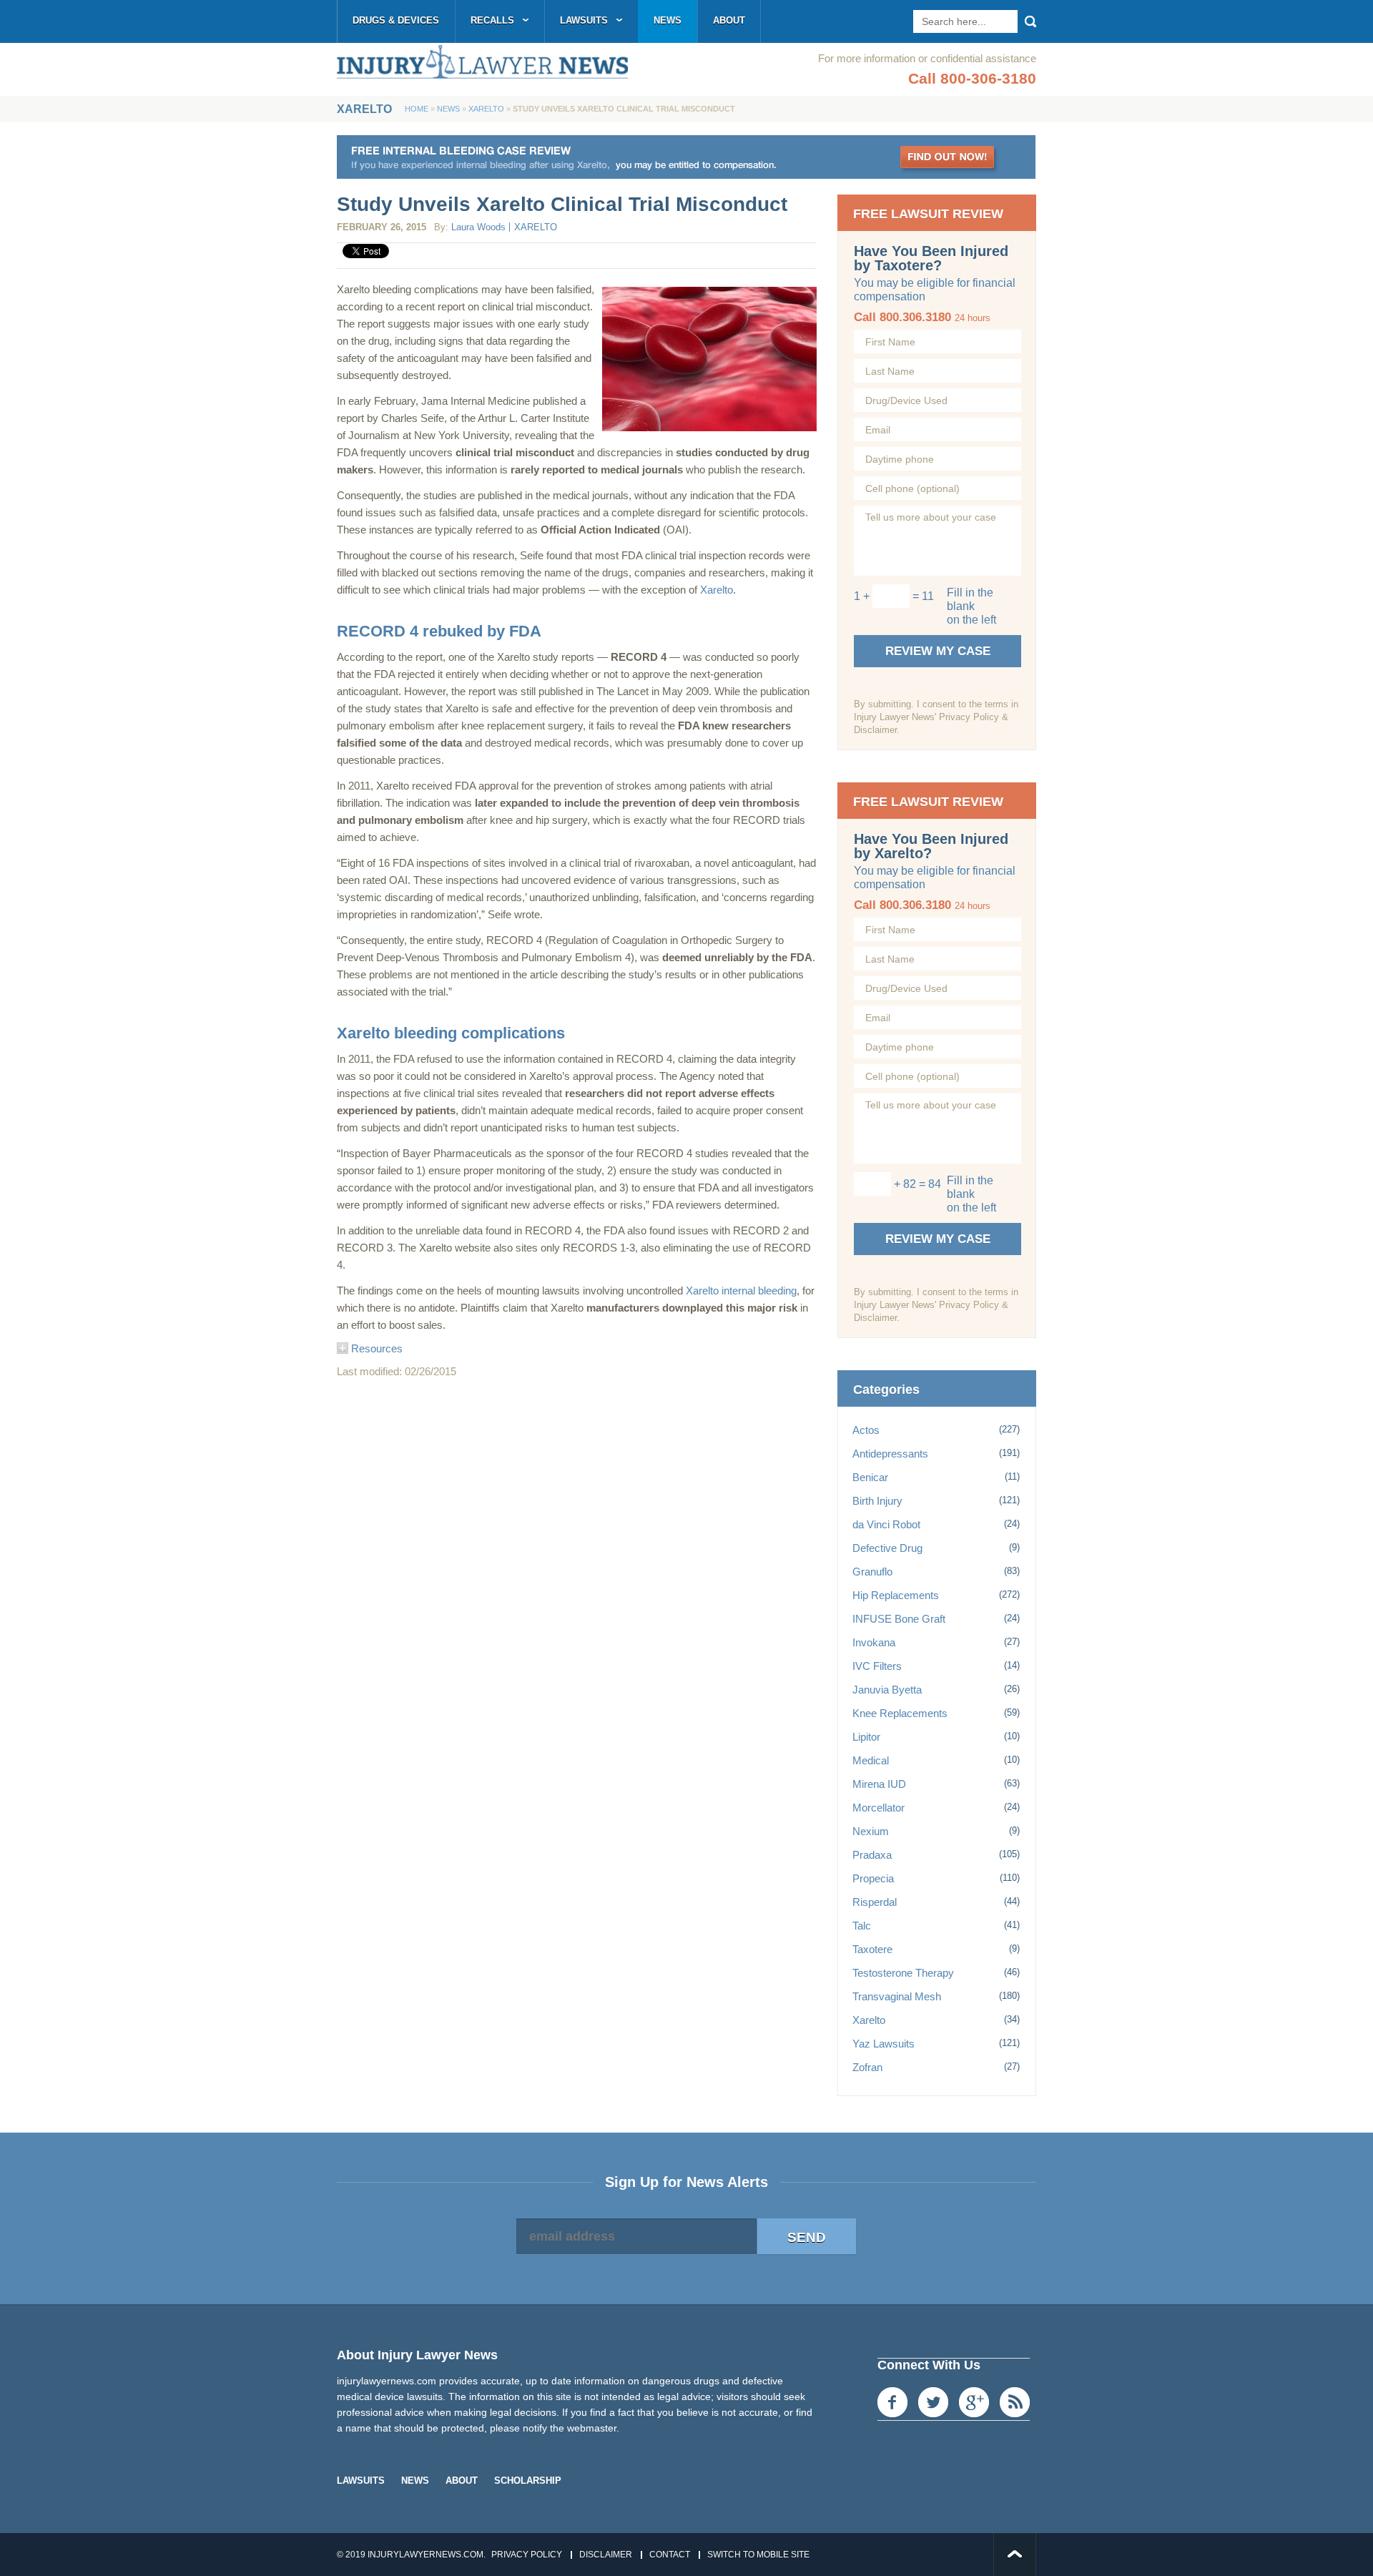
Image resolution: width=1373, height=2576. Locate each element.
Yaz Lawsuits (884, 2044)
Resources (375, 1348)
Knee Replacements (900, 1713)
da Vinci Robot (886, 1524)
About (729, 20)
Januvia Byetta (887, 1690)
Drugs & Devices (396, 20)
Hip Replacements (896, 1595)
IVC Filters (877, 1666)
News (668, 20)
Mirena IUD (879, 1784)
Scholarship (528, 2481)
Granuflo (872, 1572)
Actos (866, 1430)
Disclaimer (606, 2555)
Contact (670, 2555)
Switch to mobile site (758, 2555)
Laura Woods (478, 227)
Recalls (492, 20)
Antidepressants (890, 1454)
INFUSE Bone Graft (899, 1619)
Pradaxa (872, 1855)
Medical (871, 1760)
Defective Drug (887, 1548)
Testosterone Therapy (903, 1973)
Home (417, 109)
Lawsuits (584, 20)
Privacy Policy (527, 2555)
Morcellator (879, 1808)
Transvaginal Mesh (897, 1996)
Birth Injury (877, 1501)
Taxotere (872, 1949)
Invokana (874, 1642)
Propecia (873, 1878)
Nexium (871, 1831)
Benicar (870, 1477)
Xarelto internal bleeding (741, 1291)
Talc (862, 1926)
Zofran (867, 2067)
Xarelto (486, 109)
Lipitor (866, 1737)
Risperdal (875, 1902)
